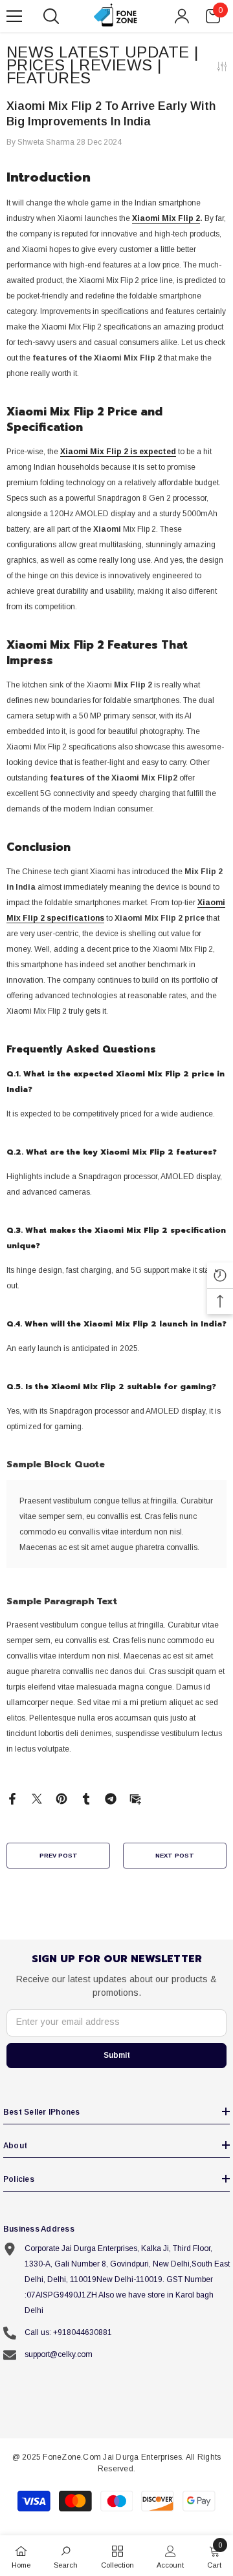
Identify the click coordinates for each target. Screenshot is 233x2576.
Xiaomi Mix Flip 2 (166, 218)
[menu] (14, 16)
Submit (117, 2055)
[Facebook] (12, 1798)
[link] (66, 2556)
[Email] (135, 1798)
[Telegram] (111, 1798)
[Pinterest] (61, 1798)
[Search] (51, 16)
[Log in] (182, 16)
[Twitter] (37, 1798)
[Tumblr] (86, 1798)
